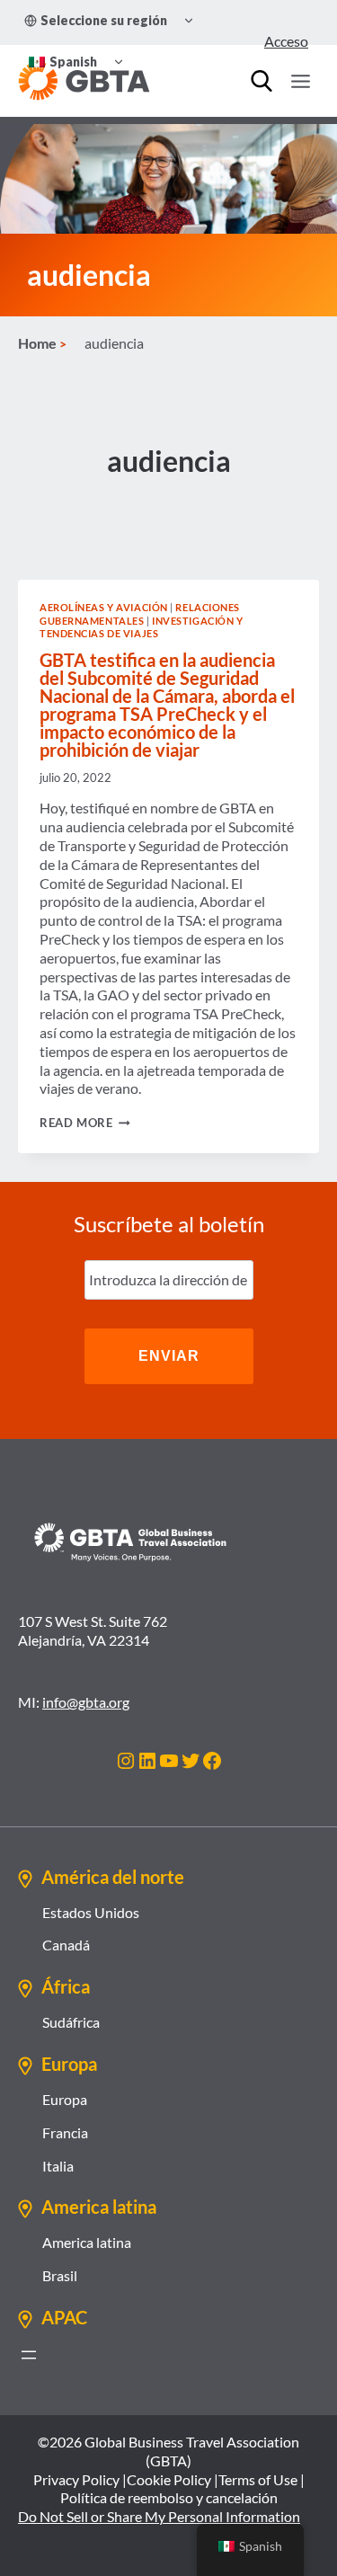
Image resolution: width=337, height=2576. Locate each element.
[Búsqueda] (262, 81)
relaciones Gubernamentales (140, 614)
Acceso (286, 41)
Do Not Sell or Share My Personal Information (159, 2516)
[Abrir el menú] (29, 2355)
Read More (85, 1123)
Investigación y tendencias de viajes (142, 627)
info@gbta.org (86, 1702)
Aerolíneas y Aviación (104, 607)
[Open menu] (300, 81)
